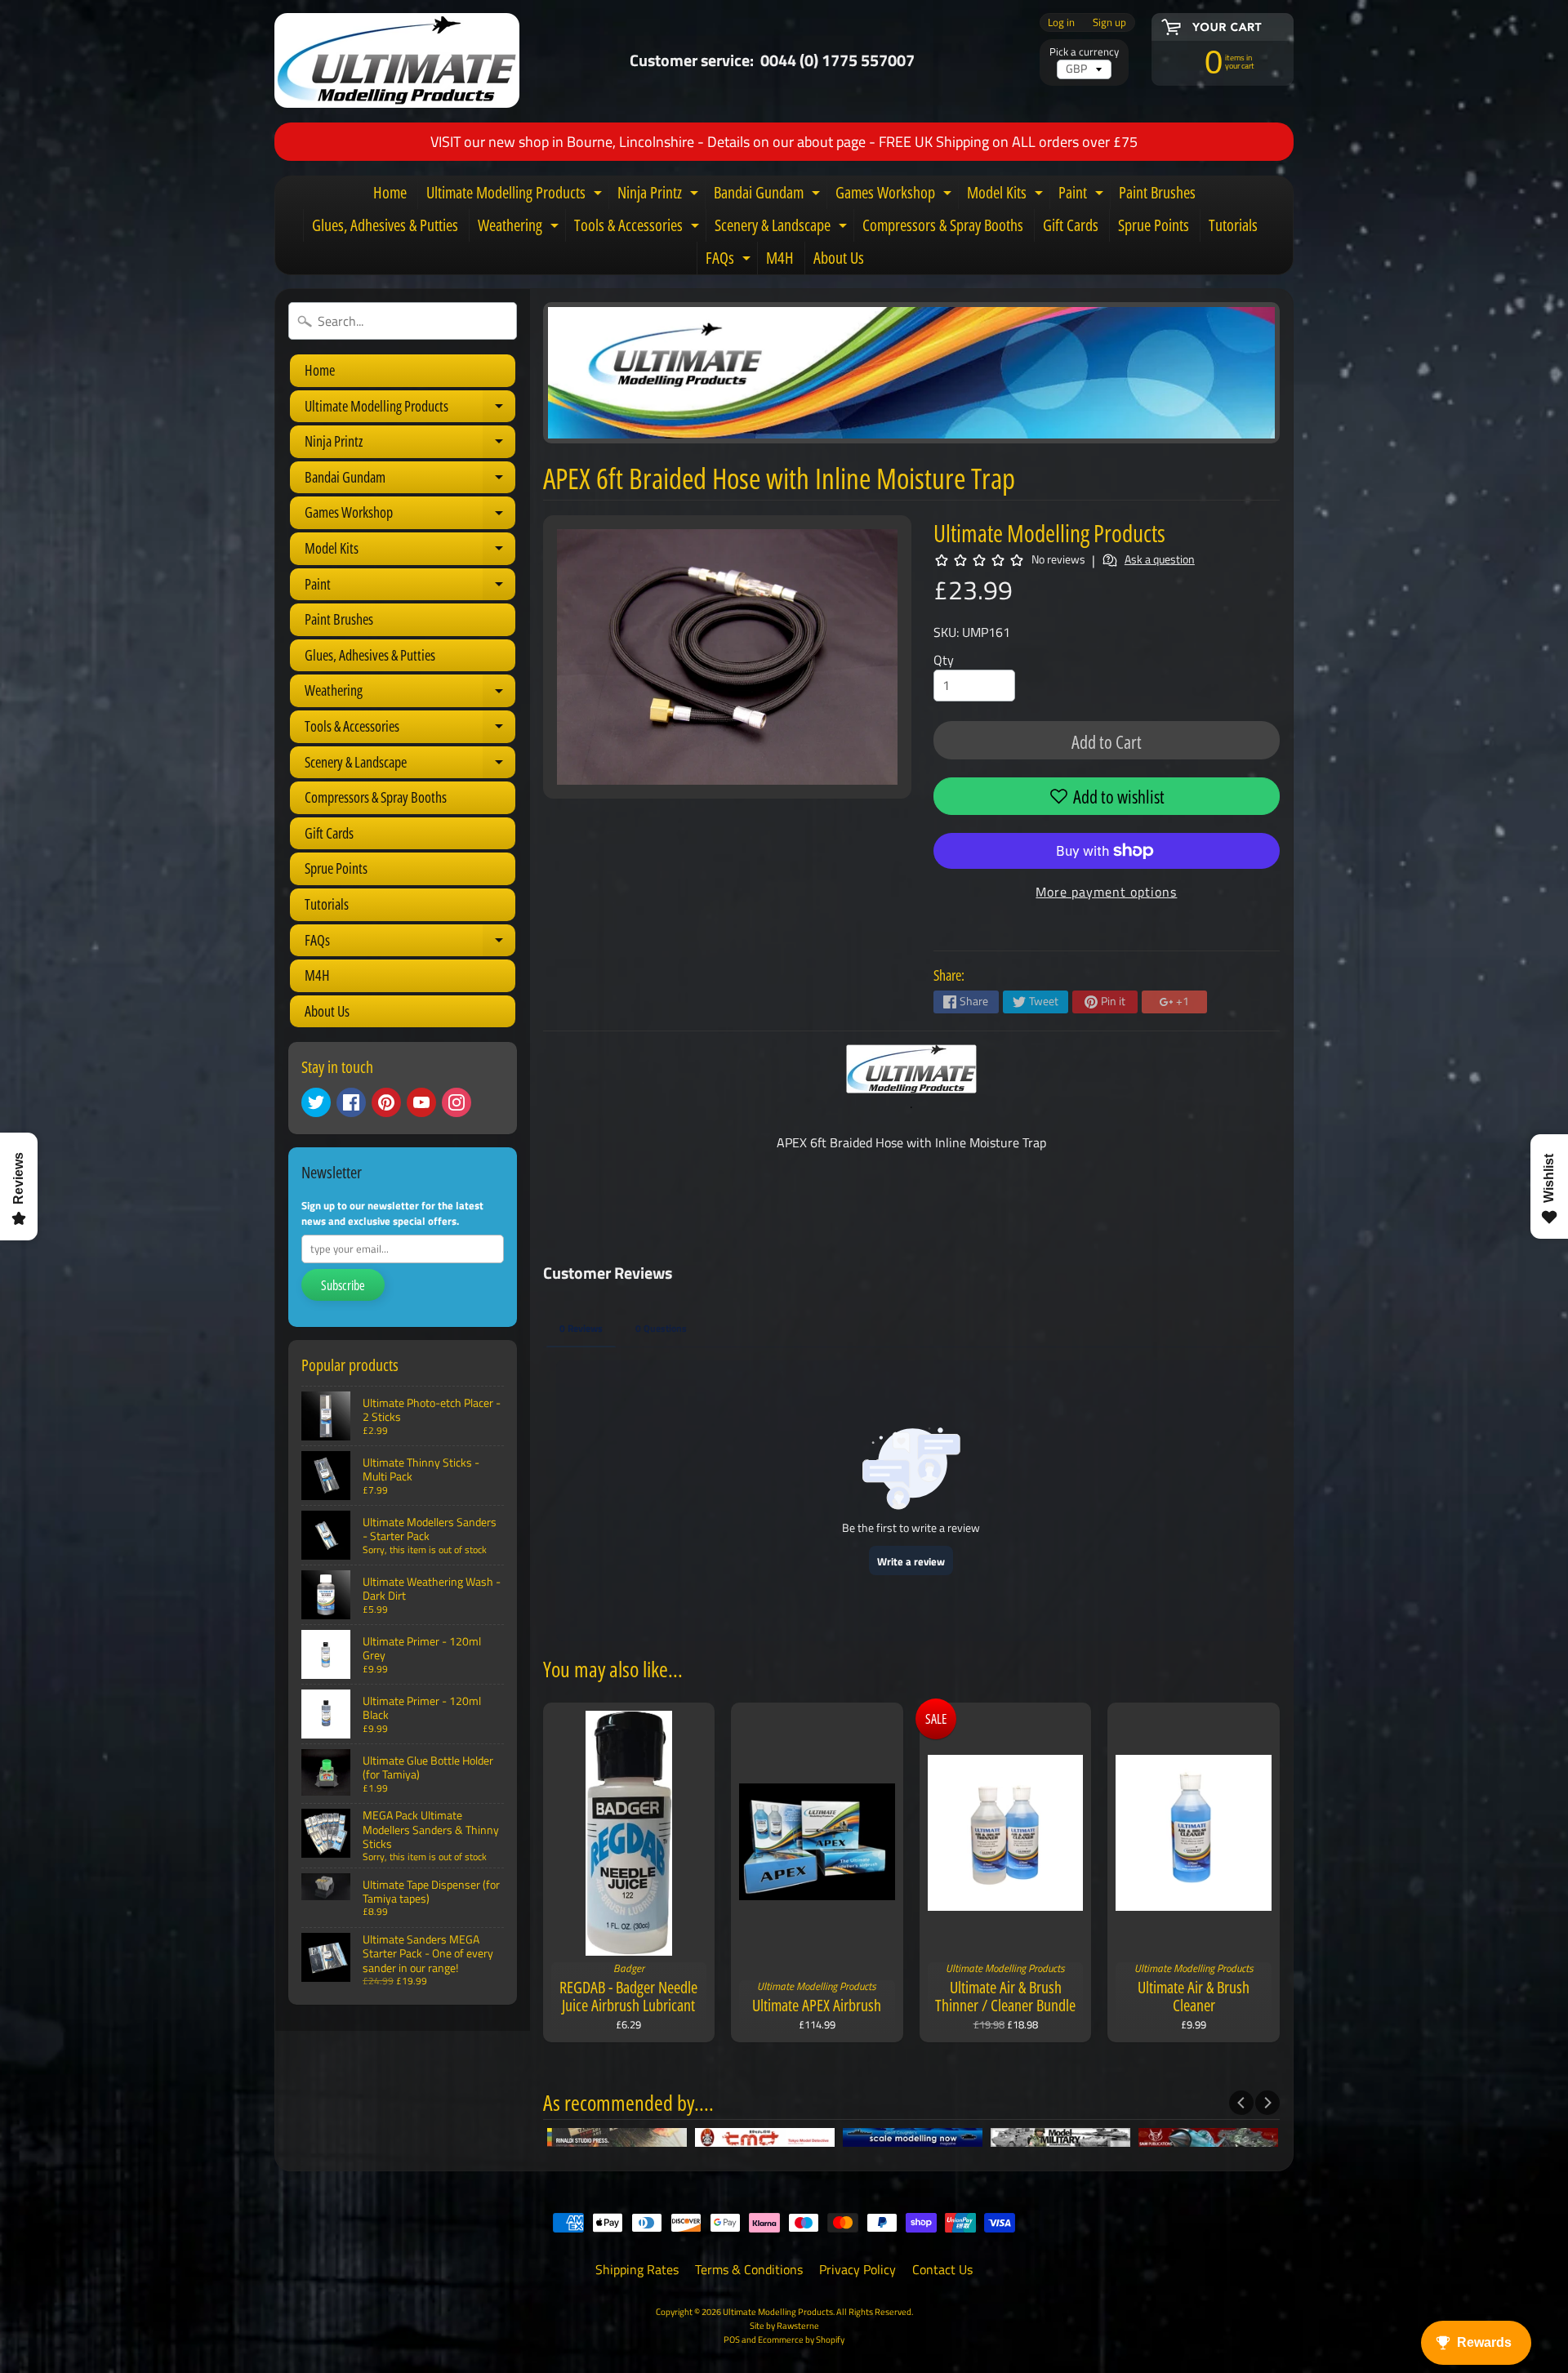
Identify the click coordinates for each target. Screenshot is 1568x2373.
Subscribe (343, 1285)
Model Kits (1007, 195)
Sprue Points (1154, 225)
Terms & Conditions (749, 2269)
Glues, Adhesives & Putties (385, 225)
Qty (944, 660)
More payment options (1106, 892)
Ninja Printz (660, 195)
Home (390, 192)
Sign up (1109, 22)
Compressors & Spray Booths (943, 225)
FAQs (730, 260)
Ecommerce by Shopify (801, 2339)
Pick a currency (1084, 52)
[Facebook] (351, 1102)
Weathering (520, 228)
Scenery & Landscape (783, 228)
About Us (839, 258)
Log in (1061, 22)
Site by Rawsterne (784, 2325)
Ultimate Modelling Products (516, 195)
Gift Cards (1071, 225)
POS (732, 2339)
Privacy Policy (857, 2269)
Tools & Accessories (639, 228)
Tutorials (1233, 225)
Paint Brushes (1157, 192)
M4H (780, 258)
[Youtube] (421, 1102)
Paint (1083, 195)
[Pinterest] (386, 1102)
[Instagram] (457, 1102)
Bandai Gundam (769, 195)
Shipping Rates (637, 2269)
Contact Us (942, 2269)
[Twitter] (316, 1102)
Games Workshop (895, 195)
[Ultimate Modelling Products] (397, 60)
